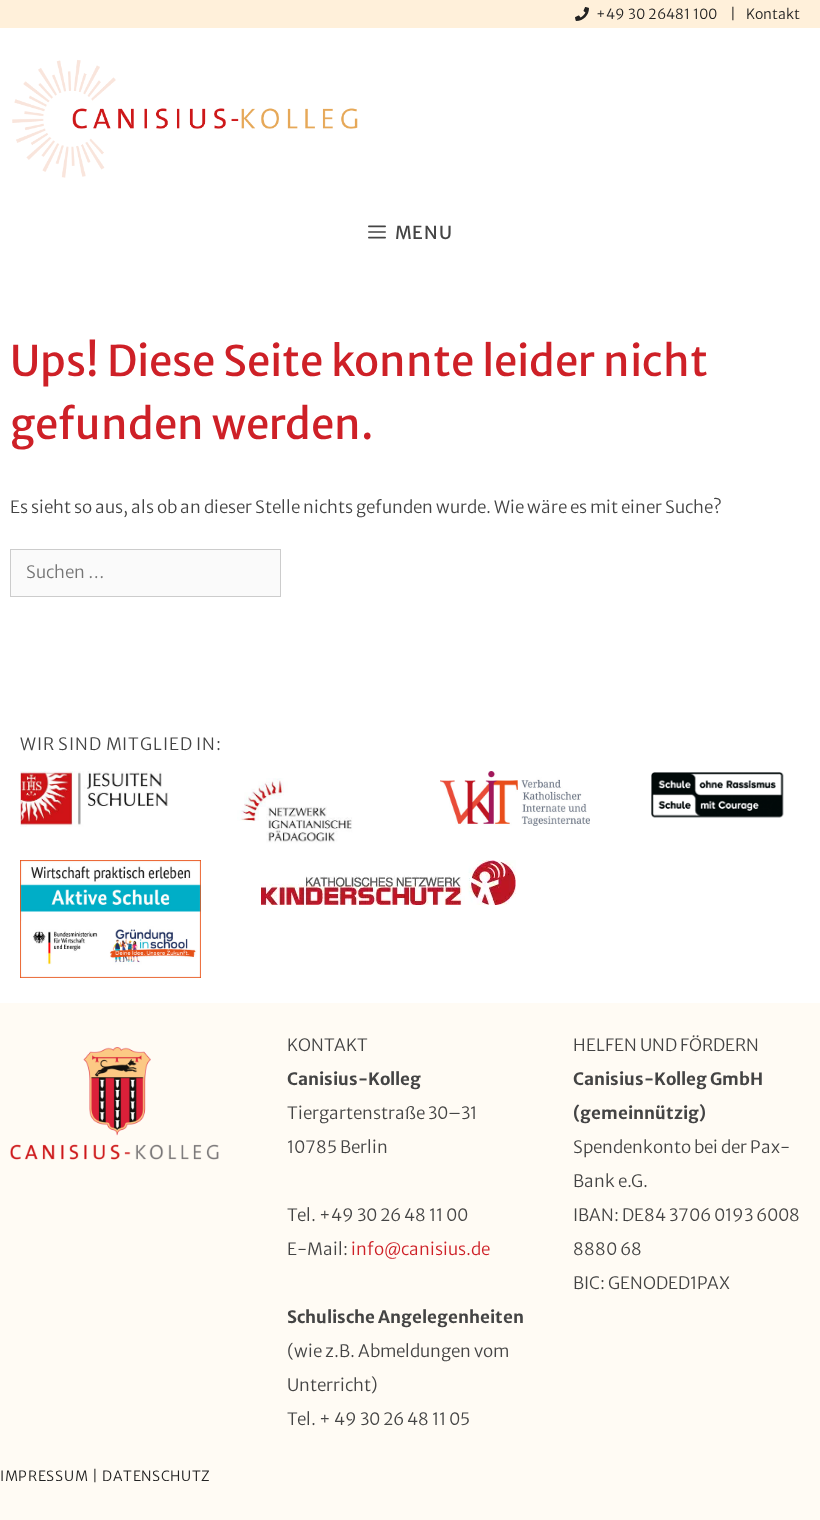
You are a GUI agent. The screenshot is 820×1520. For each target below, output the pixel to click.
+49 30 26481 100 (658, 14)
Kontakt (773, 14)
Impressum (44, 1476)
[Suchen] (313, 573)
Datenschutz (156, 1476)
